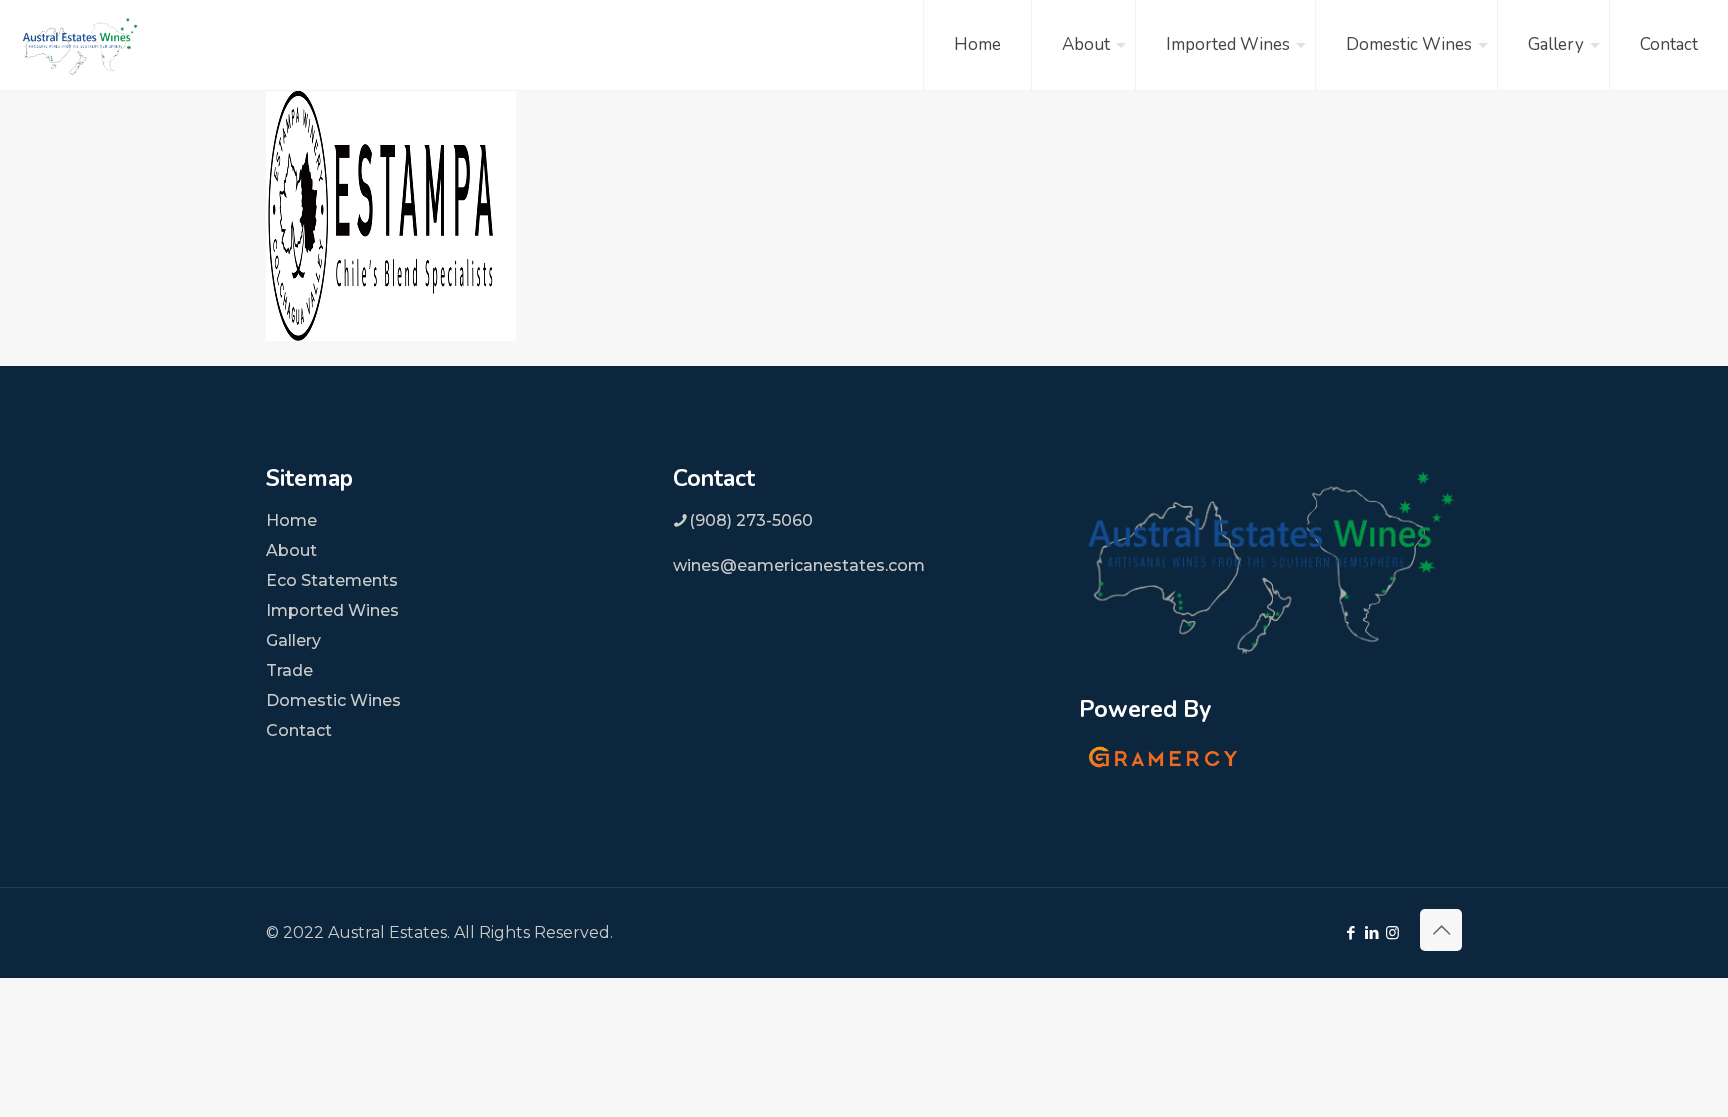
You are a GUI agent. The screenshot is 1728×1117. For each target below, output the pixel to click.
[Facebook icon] (1350, 932)
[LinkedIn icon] (1371, 932)
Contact (299, 730)
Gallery (293, 640)
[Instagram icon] (1392, 932)
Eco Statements (332, 580)
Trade (289, 670)
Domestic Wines (333, 700)
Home (291, 520)
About (291, 550)
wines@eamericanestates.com (799, 565)
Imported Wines (332, 610)
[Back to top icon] (1441, 930)
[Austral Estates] (80, 45)
